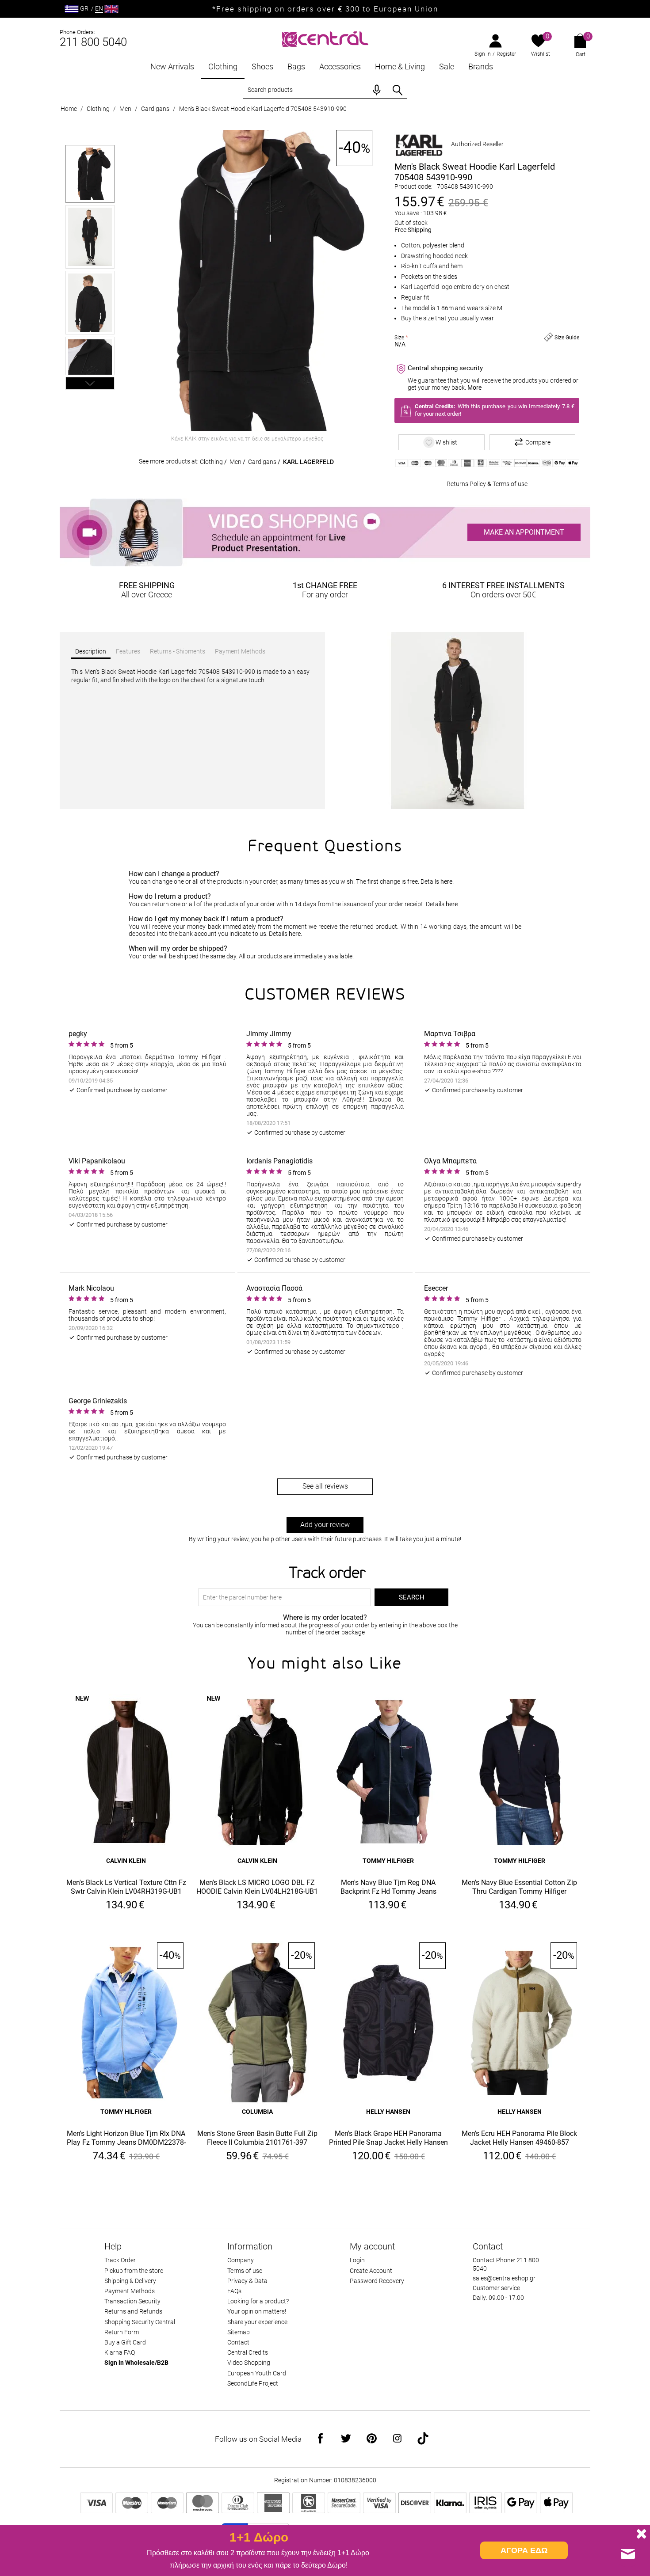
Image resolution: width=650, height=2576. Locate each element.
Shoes (262, 66)
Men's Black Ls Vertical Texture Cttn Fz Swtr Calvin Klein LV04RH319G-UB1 (126, 1887)
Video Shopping (249, 2363)
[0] (538, 42)
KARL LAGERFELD (308, 462)
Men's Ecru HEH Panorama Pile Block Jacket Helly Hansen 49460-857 (519, 2138)
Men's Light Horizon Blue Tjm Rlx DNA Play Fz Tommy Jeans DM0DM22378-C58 (126, 2138)
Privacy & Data (247, 2281)
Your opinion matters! (257, 2311)
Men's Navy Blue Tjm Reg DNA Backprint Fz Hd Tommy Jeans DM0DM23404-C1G (388, 1887)
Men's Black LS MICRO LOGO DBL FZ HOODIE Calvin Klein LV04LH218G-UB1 (257, 1887)
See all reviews (325, 1486)
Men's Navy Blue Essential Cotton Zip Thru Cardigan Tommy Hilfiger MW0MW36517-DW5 (519, 1887)
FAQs (234, 2291)
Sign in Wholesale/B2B (136, 2363)
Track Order (120, 2260)
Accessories (340, 66)
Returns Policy (466, 484)
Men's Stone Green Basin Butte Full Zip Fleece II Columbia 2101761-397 (257, 2138)
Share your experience (257, 2322)
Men (125, 109)
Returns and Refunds (133, 2311)
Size (399, 338)
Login (357, 2260)
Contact (238, 2342)
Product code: (413, 186)
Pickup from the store (134, 2271)
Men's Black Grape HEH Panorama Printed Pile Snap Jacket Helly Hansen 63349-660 (388, 2138)
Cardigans (155, 109)
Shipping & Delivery (130, 2281)
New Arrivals (172, 66)
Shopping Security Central (140, 2322)
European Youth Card (257, 2373)
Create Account (371, 2271)
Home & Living (400, 66)
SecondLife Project (253, 2383)
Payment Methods (130, 2291)
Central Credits (248, 2352)
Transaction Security (132, 2301)
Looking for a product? (258, 2301)
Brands (481, 66)
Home (69, 109)
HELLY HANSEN (388, 2112)
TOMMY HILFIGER (388, 1861)
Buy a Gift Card (125, 2342)
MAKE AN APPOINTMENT (524, 532)
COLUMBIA (257, 2112)
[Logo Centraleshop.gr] (325, 38)
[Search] (398, 90)
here (446, 881)
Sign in (483, 54)
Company (241, 2260)
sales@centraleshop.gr (504, 2278)
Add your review (325, 1525)
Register (506, 54)
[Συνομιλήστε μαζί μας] (628, 2554)
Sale (447, 66)
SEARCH (412, 1597)
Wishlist (541, 54)
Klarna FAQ (120, 2352)
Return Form (122, 2332)
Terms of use (510, 484)
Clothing (223, 66)
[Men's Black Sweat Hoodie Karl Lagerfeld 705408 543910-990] (247, 281)
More (474, 388)
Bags (296, 66)
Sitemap (239, 2332)
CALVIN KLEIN (126, 1861)
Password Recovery (377, 2281)
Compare (538, 442)
